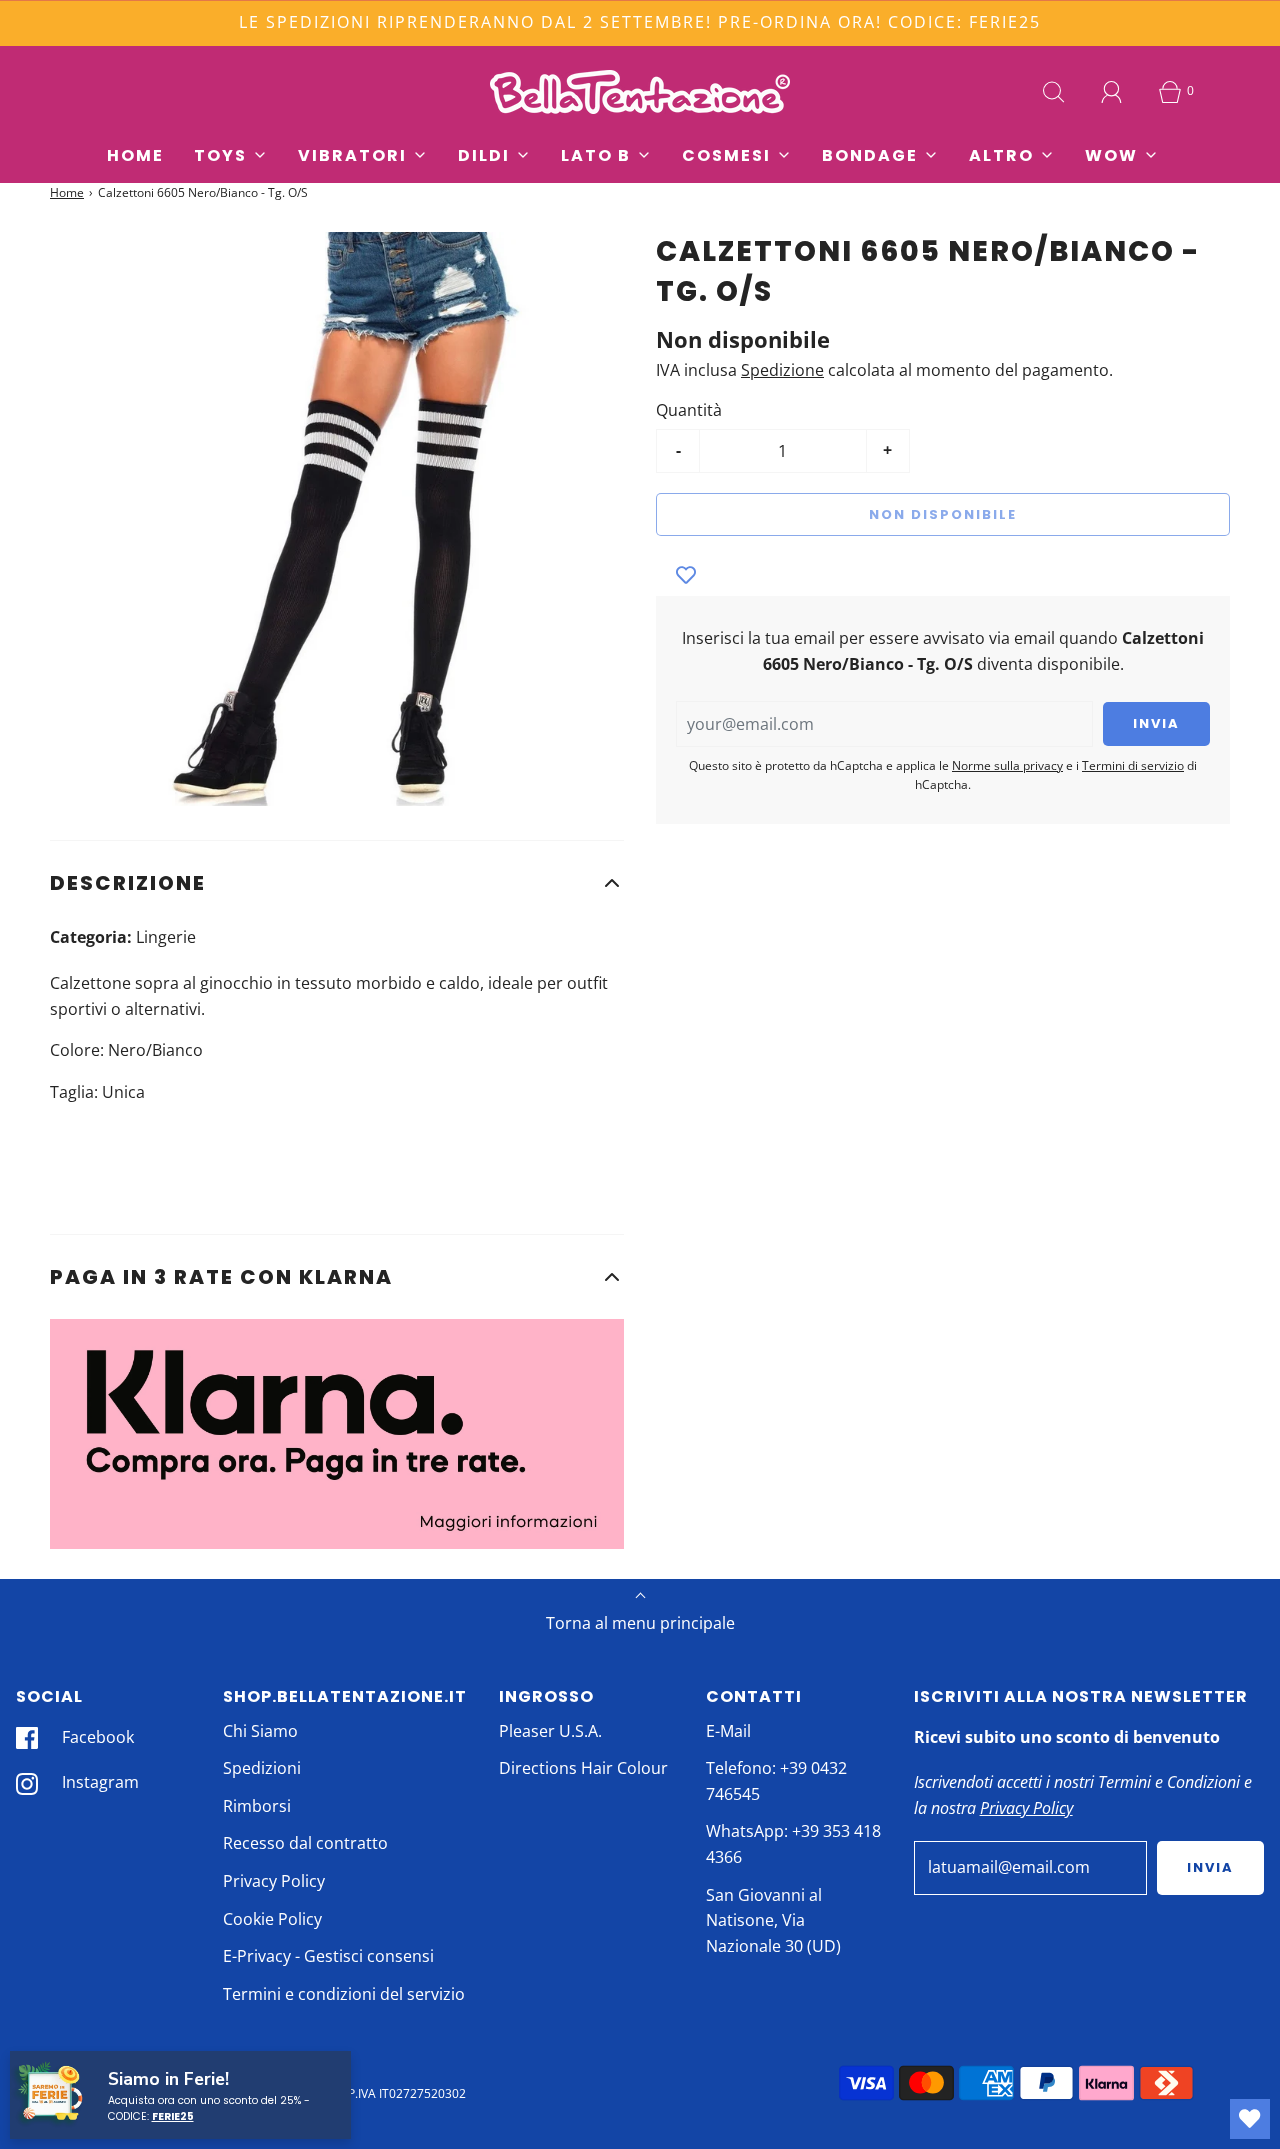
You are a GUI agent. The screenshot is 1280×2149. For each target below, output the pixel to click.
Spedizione (782, 370)
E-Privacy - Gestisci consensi (328, 1956)
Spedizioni (262, 1768)
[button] (337, 883)
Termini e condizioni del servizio (344, 1994)
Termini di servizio (1133, 765)
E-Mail (728, 1731)
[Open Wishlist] (1250, 2119)
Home (135, 155)
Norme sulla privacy (1007, 765)
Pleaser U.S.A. (550, 1731)
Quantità (689, 410)
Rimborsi (257, 1806)
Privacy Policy (274, 1881)
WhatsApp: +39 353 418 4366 (793, 1844)
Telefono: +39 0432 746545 (776, 1781)
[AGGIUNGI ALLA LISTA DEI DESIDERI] (686, 576)
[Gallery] (337, 519)
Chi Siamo (260, 1731)
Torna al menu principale (640, 1623)
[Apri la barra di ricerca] (1054, 92)
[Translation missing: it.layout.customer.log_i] (1112, 92)
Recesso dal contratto (305, 1843)
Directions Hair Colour (583, 1768)
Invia (1210, 1867)
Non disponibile (943, 514)
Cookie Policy (272, 1919)
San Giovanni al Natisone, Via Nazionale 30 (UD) (773, 1920)
